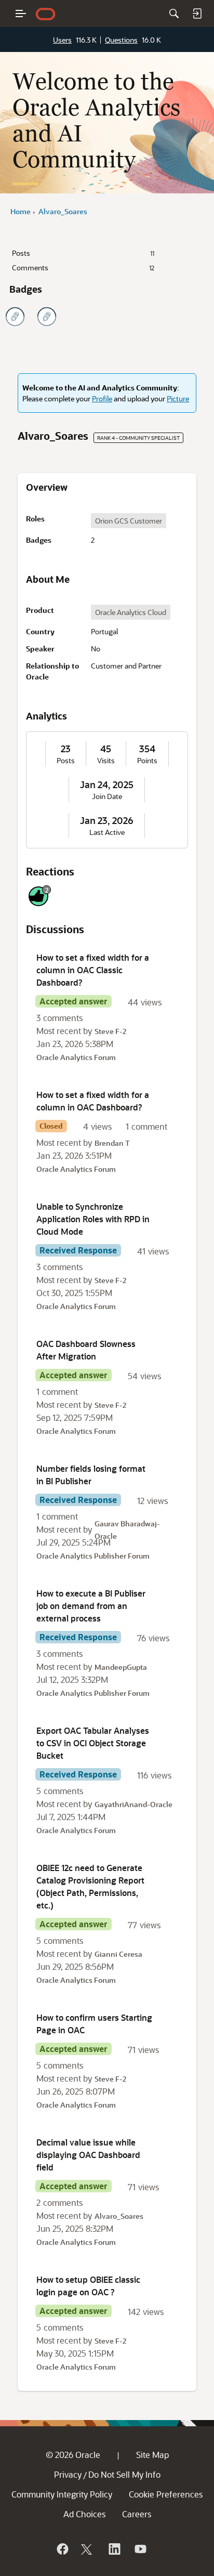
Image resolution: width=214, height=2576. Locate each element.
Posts (83, 253)
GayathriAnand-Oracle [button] (133, 1804)
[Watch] (140, 2549)
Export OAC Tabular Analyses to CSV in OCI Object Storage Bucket (93, 1743)
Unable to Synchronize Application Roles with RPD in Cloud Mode (93, 1219)
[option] (129, 521)
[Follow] (88, 2549)
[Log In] (197, 14)
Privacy (68, 2474)
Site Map (152, 2455)
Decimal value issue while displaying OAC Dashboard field (88, 2155)
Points (147, 761)
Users (62, 40)
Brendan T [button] (112, 1143)
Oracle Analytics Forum (76, 1057)
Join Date (107, 796)
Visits (106, 761)
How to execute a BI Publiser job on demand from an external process (91, 1606)
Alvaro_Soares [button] (119, 2216)
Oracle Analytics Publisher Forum (93, 1556)
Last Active (107, 832)
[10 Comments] (15, 317)
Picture (178, 398)
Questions (121, 40)
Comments (83, 267)
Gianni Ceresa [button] (118, 1954)
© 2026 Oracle (73, 2455)
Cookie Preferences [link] (166, 2494)
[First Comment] (47, 317)
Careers (137, 2514)
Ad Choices (84, 2514)
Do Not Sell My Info (124, 2474)
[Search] (174, 14)
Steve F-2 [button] (110, 1031)
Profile (102, 398)
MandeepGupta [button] (121, 1667)
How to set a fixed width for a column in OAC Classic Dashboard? (93, 970)
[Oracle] (62, 2549)
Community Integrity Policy (62, 2494)
